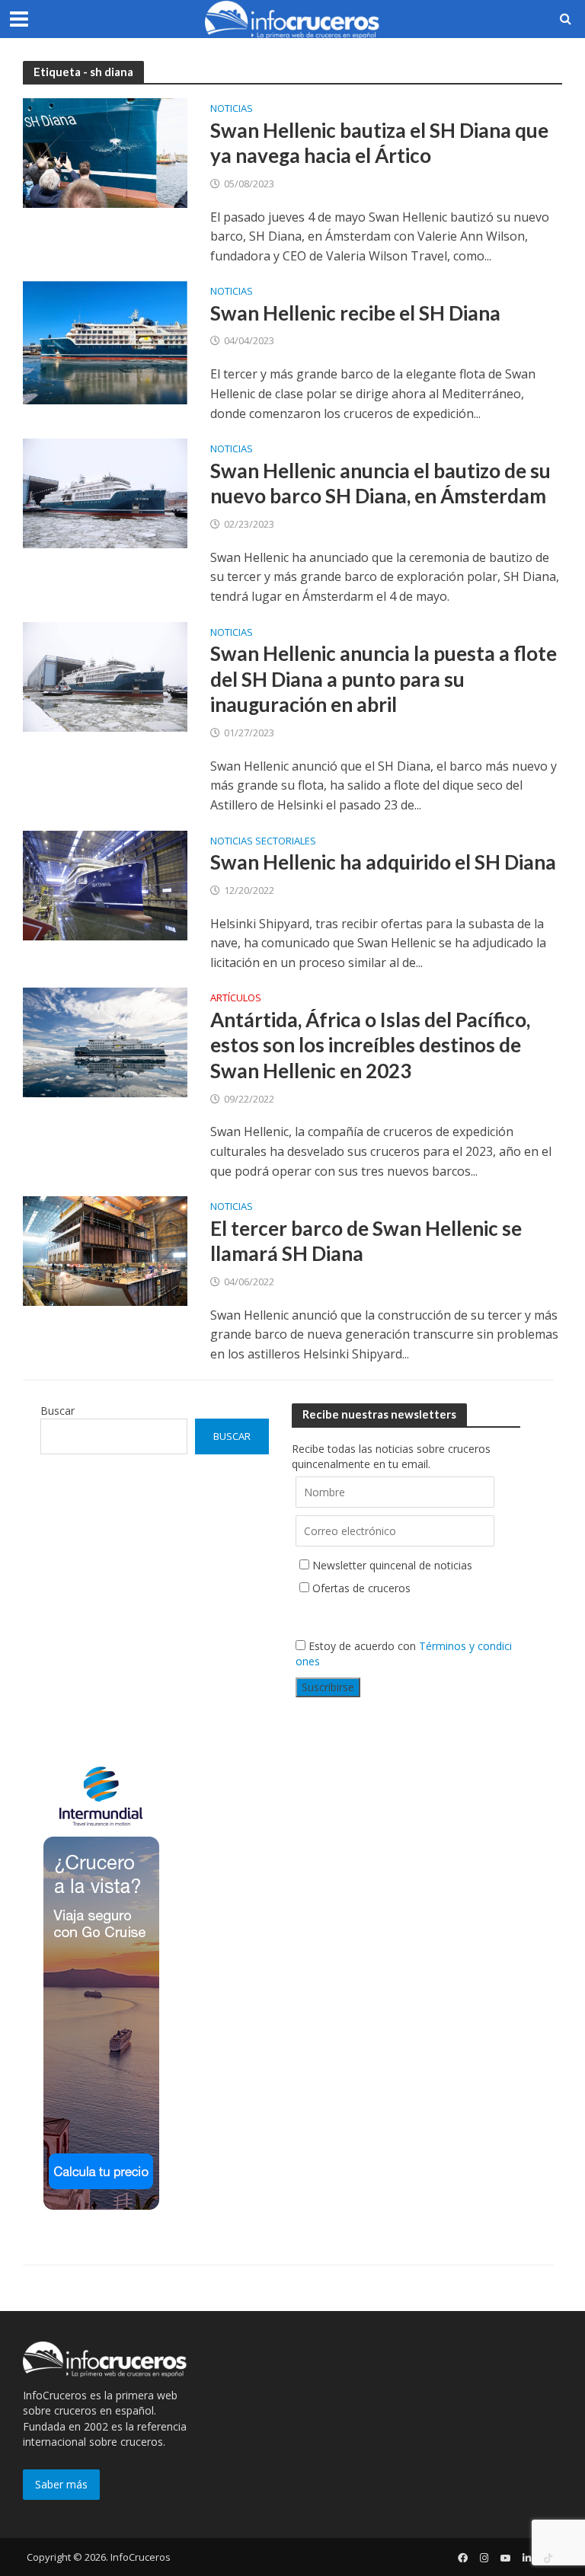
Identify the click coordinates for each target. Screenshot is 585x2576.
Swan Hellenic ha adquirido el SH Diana (383, 862)
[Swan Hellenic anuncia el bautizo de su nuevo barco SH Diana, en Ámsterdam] (105, 493)
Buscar (58, 1411)
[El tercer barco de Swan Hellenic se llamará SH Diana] (105, 1250)
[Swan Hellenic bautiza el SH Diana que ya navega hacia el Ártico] (105, 152)
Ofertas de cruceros (361, 1588)
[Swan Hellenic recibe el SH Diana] (105, 342)
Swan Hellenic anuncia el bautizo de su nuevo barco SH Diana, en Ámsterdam (380, 484)
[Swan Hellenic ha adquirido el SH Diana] (105, 884)
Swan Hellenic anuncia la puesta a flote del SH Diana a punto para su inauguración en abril (384, 679)
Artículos (236, 999)
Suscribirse (328, 1687)
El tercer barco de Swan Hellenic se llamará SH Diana (366, 1241)
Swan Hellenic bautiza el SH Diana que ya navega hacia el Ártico (379, 143)
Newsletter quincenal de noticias (392, 1565)
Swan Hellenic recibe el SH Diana (355, 313)
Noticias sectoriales (263, 842)
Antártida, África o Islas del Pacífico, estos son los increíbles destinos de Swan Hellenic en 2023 (370, 1045)
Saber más (61, 2484)
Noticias (232, 109)
